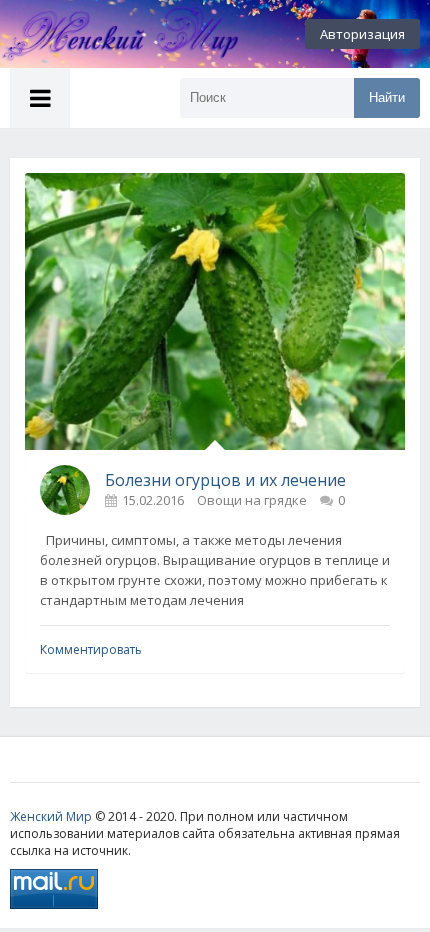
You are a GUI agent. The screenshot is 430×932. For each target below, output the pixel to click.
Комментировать (91, 649)
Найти (387, 97)
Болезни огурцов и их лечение (225, 480)
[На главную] (110, 34)
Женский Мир (51, 816)
